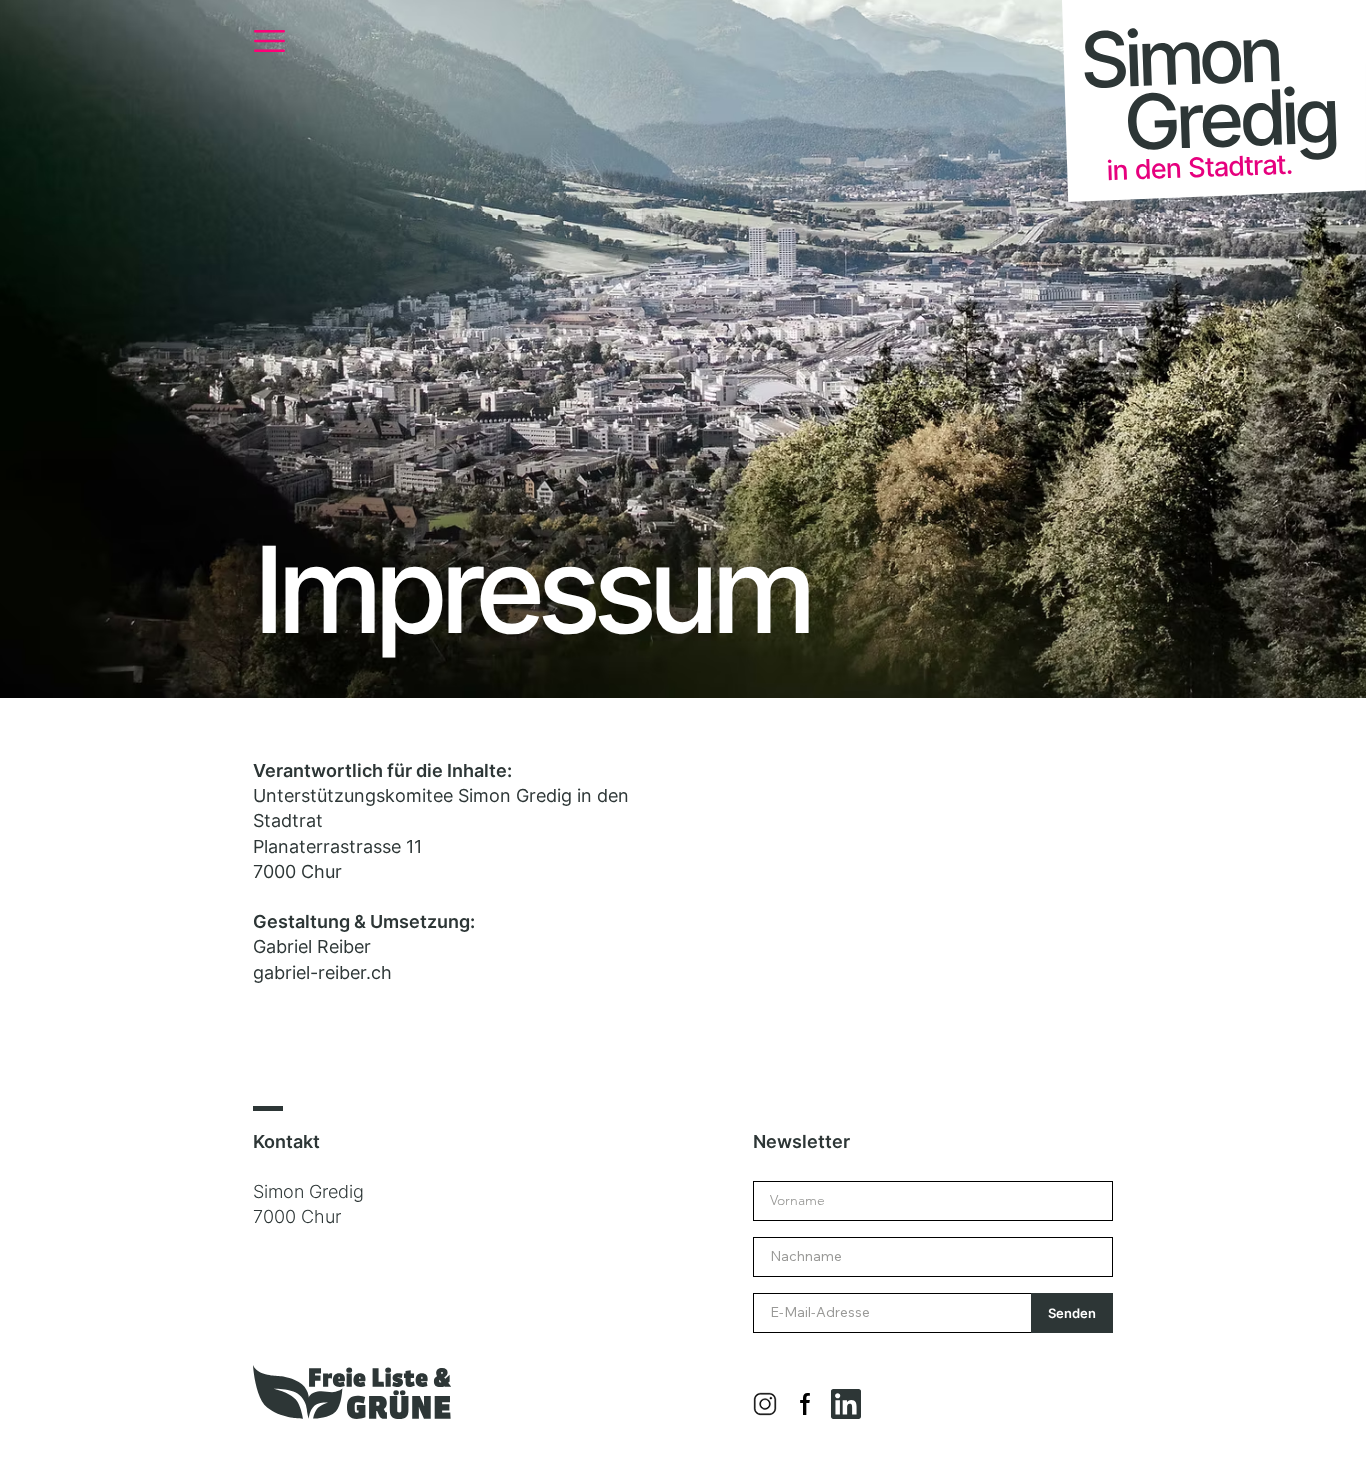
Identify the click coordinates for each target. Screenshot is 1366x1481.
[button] (269, 41)
